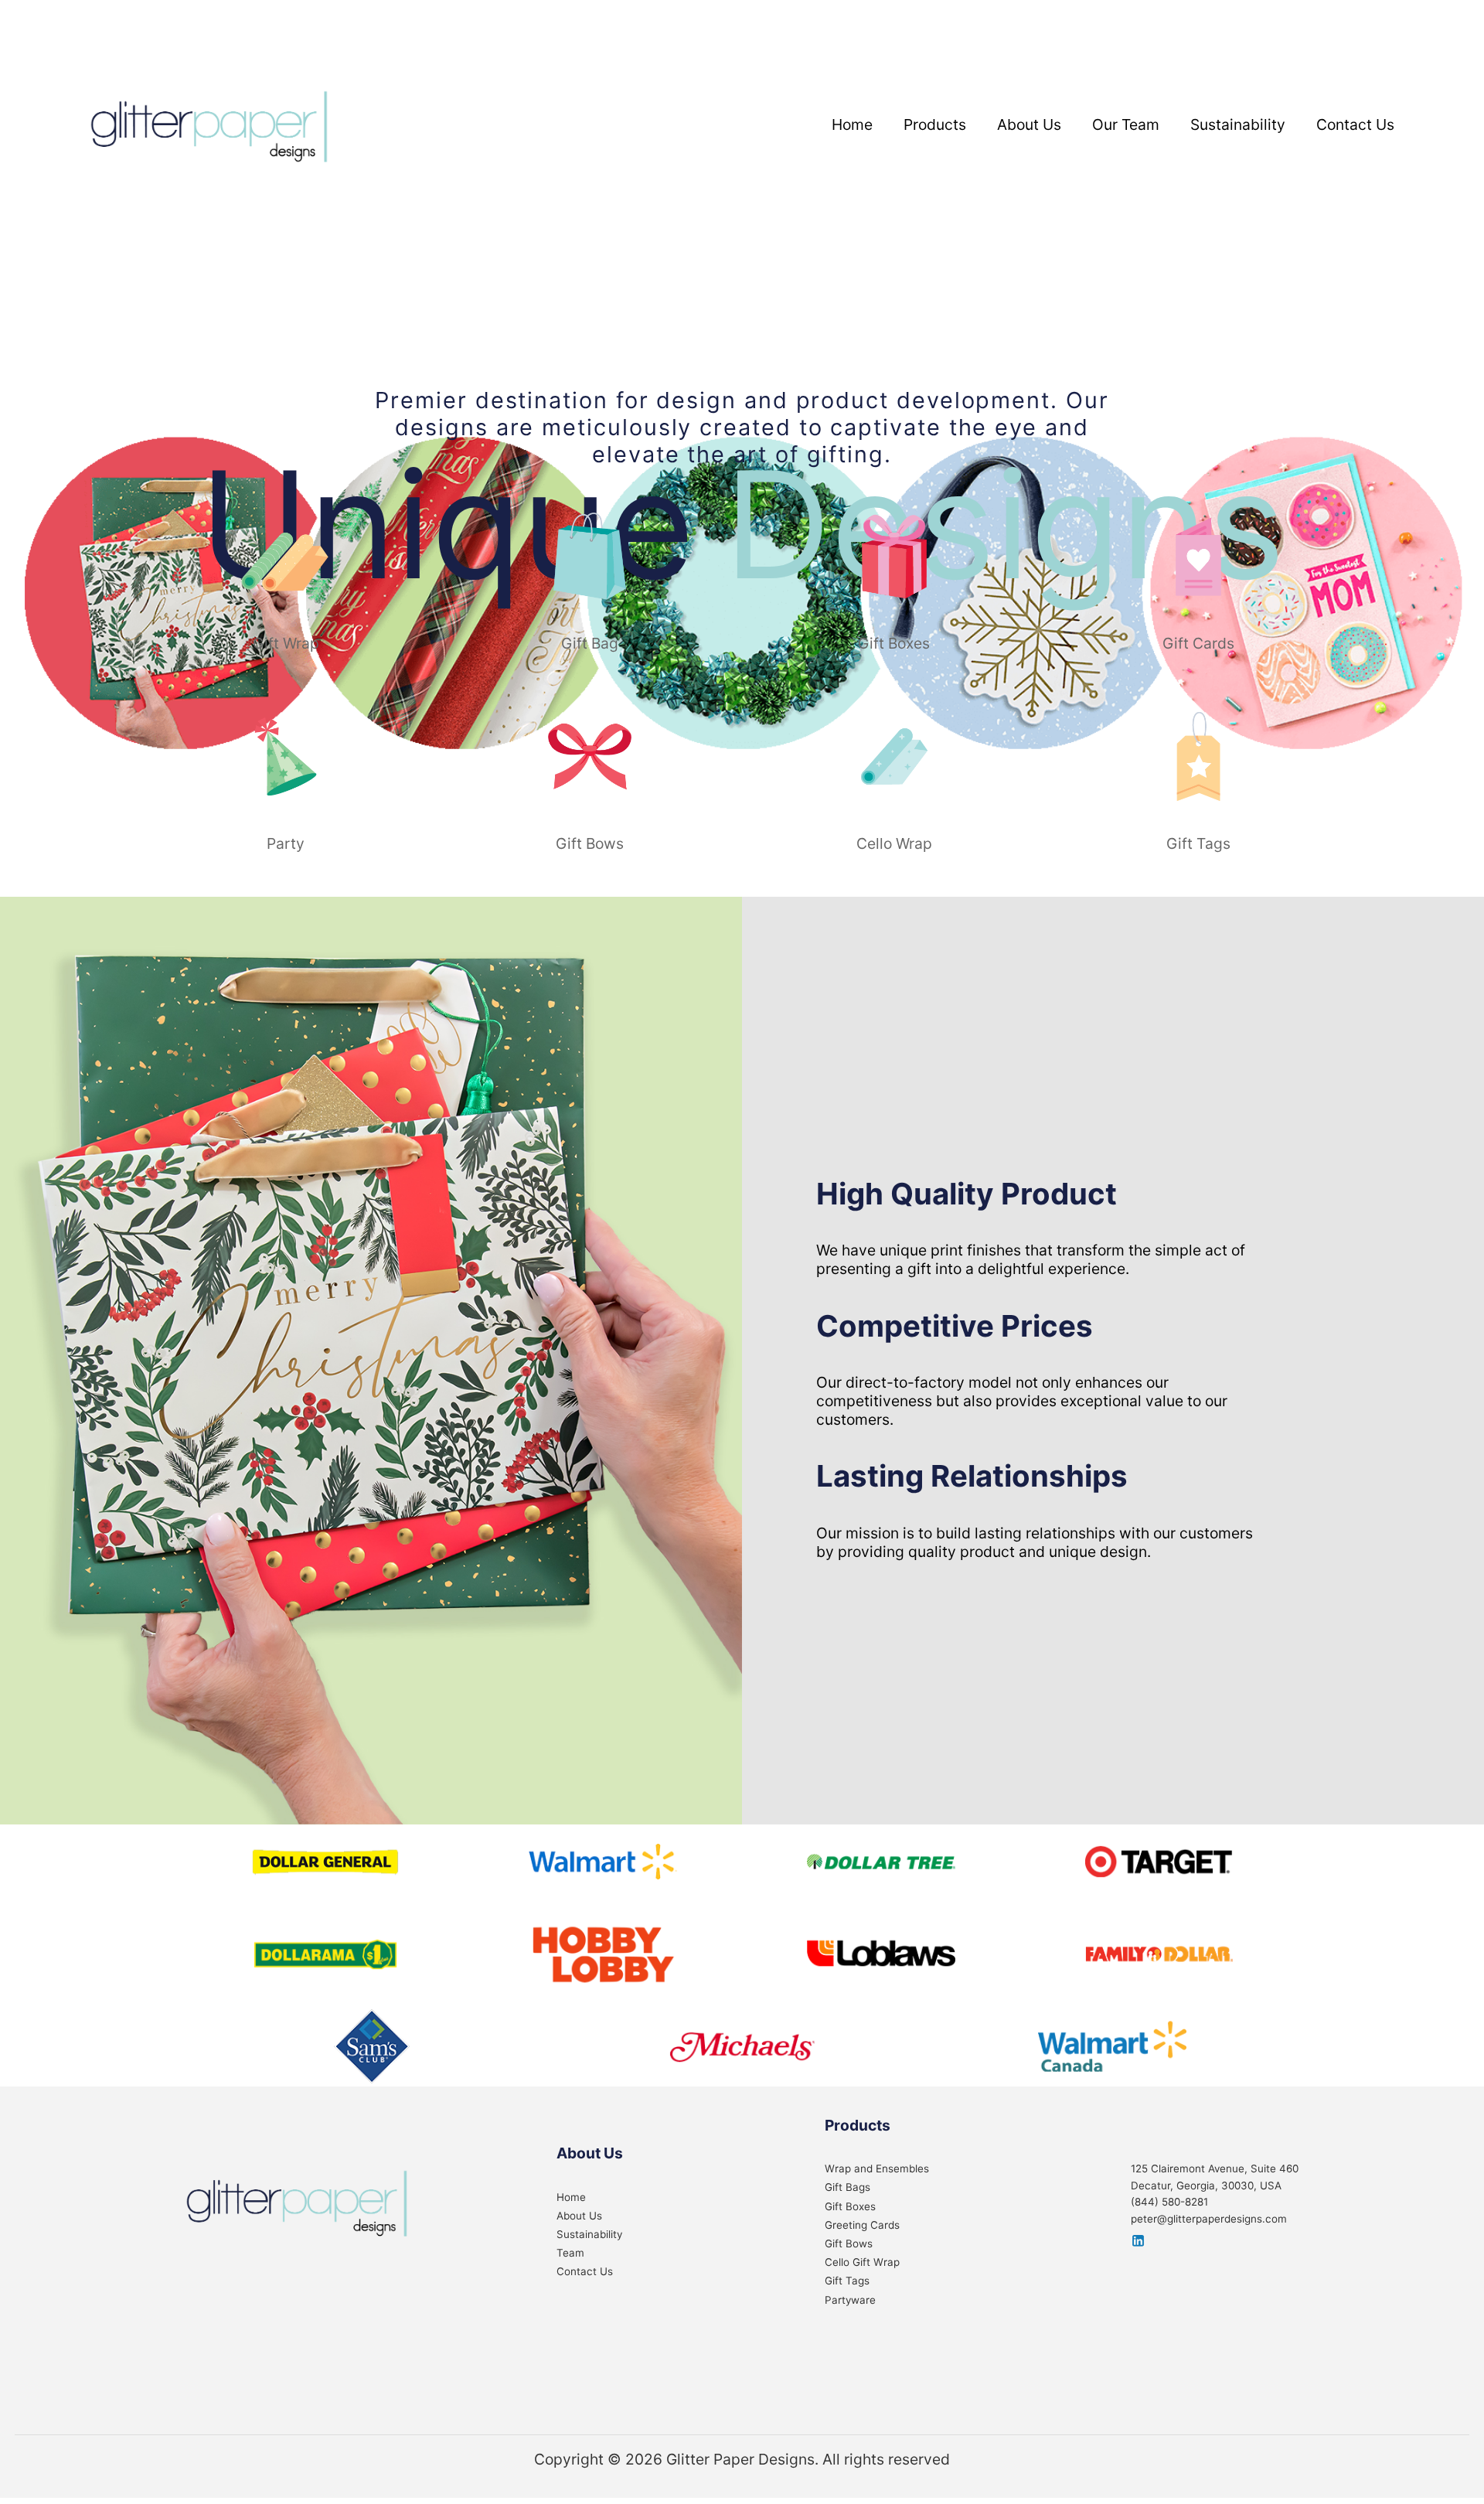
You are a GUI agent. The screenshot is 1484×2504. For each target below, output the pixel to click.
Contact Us (1355, 124)
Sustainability (1238, 124)
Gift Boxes (850, 2206)
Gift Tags (847, 2281)
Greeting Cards (862, 2225)
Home (852, 124)
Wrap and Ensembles (877, 2168)
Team (570, 2253)
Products (935, 124)
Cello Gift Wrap (862, 2262)
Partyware (850, 2300)
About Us (1029, 124)
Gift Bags (848, 2187)
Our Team (1126, 124)
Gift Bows (849, 2243)
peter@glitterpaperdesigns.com (1209, 2219)
